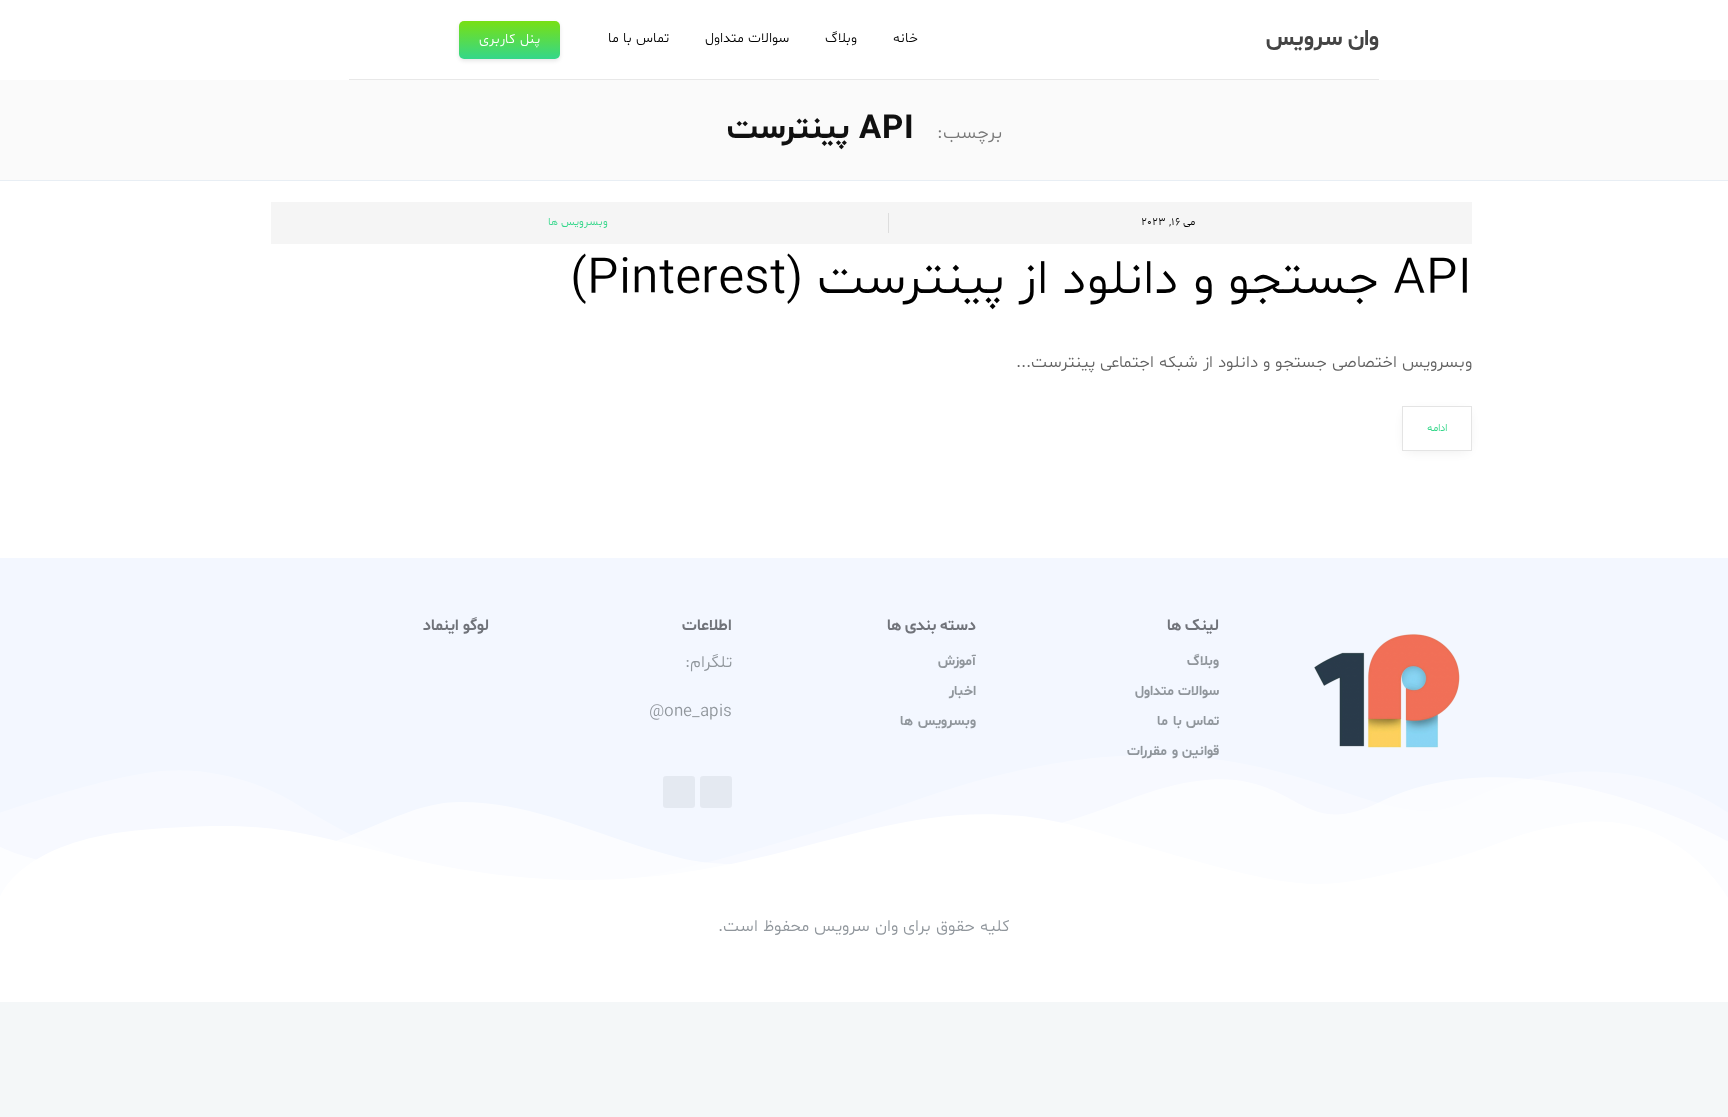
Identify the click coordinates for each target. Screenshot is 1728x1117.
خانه (905, 38)
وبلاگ (841, 38)
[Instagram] (679, 792)
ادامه (1437, 428)
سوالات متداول (747, 38)
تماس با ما (638, 38)
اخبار (962, 691)
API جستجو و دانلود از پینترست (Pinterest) (1021, 281)
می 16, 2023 (1168, 222)
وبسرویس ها (578, 222)
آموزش (957, 661)
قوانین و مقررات (1172, 751)
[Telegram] (716, 792)
